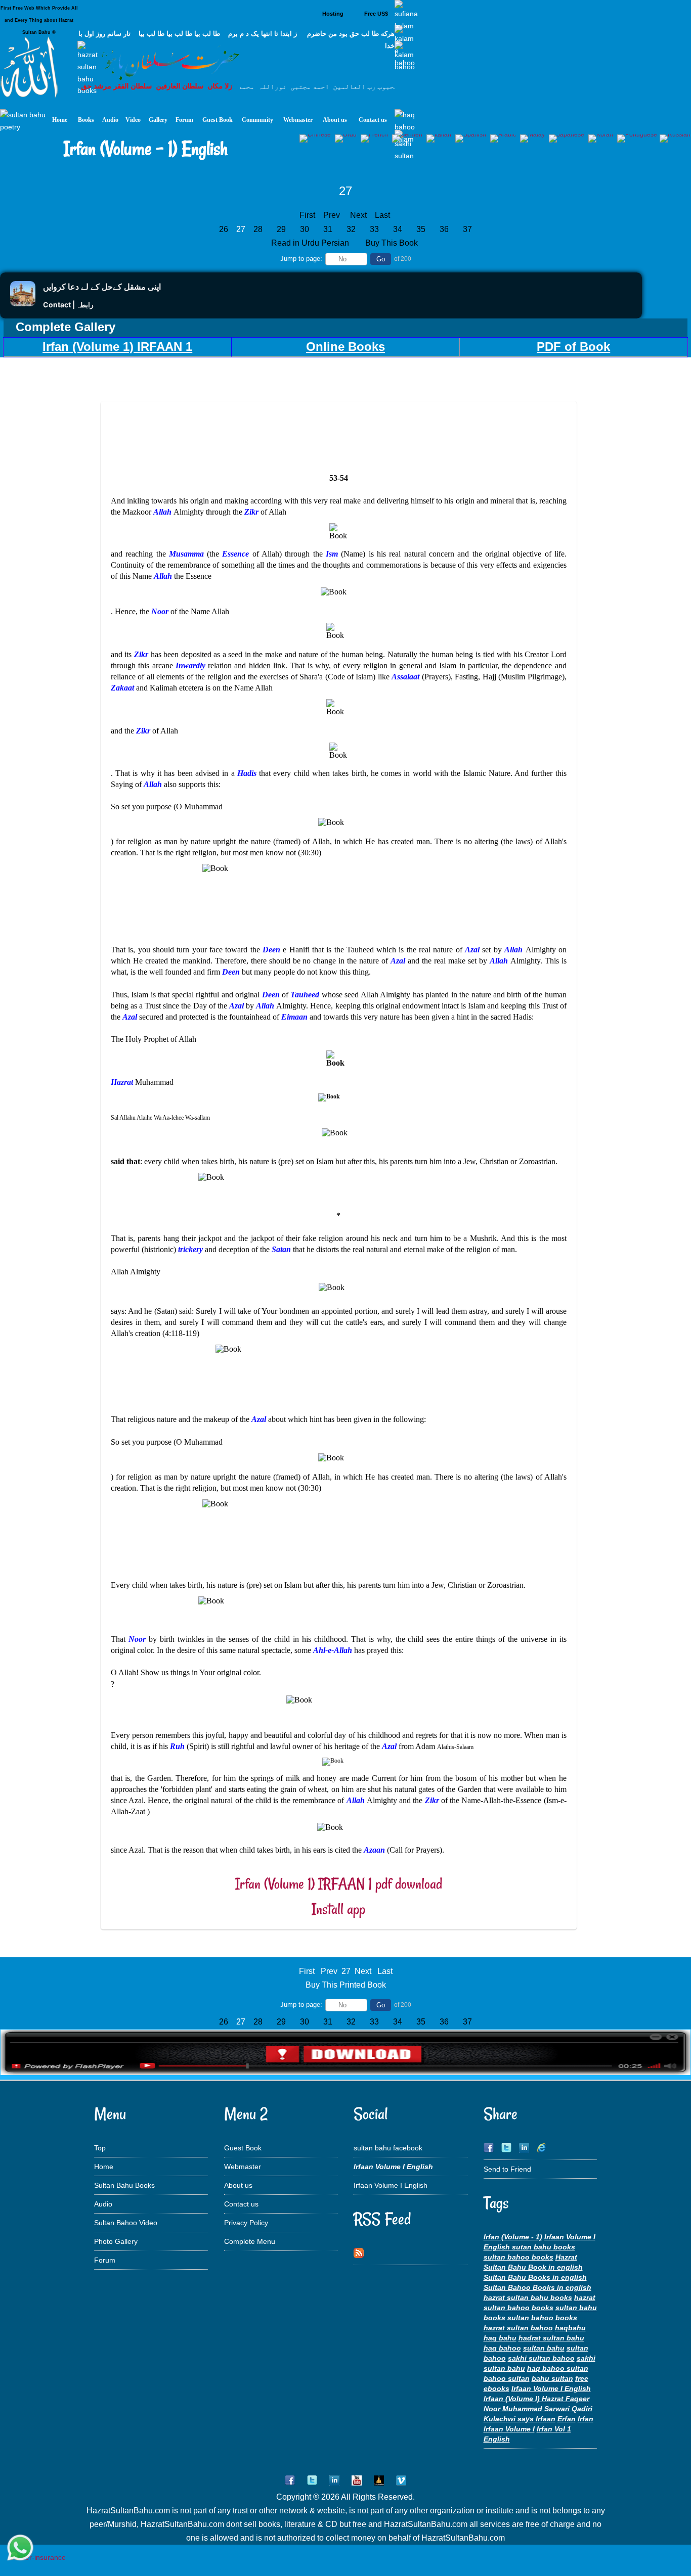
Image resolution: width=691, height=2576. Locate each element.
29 (281, 229)
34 (398, 229)
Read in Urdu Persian (311, 243)
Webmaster (243, 2167)
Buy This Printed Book (346, 1985)
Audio (103, 2204)
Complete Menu (250, 2241)
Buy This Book (393, 243)
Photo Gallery (116, 2241)
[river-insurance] (38, 2557)
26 (224, 229)
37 (467, 229)
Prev (332, 215)
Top (100, 2148)
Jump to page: (301, 259)
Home (104, 2167)
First (307, 215)
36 (444, 229)
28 (258, 229)
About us (238, 2185)
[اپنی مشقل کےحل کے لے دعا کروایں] (23, 304)
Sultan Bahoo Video (126, 2223)
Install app (338, 1909)
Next (358, 215)
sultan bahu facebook (388, 2148)
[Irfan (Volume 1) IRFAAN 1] (345, 2073)
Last (382, 215)
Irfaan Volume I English (391, 2185)
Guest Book (243, 2148)
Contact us (241, 2204)
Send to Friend (507, 2169)
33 (374, 229)
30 (305, 229)
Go (381, 259)
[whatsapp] (20, 2548)
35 (421, 229)
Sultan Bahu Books (124, 2185)
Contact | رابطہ (68, 305)
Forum (105, 2260)
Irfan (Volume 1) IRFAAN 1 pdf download (339, 1884)
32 (351, 229)
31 (328, 229)
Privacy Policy (246, 2223)
